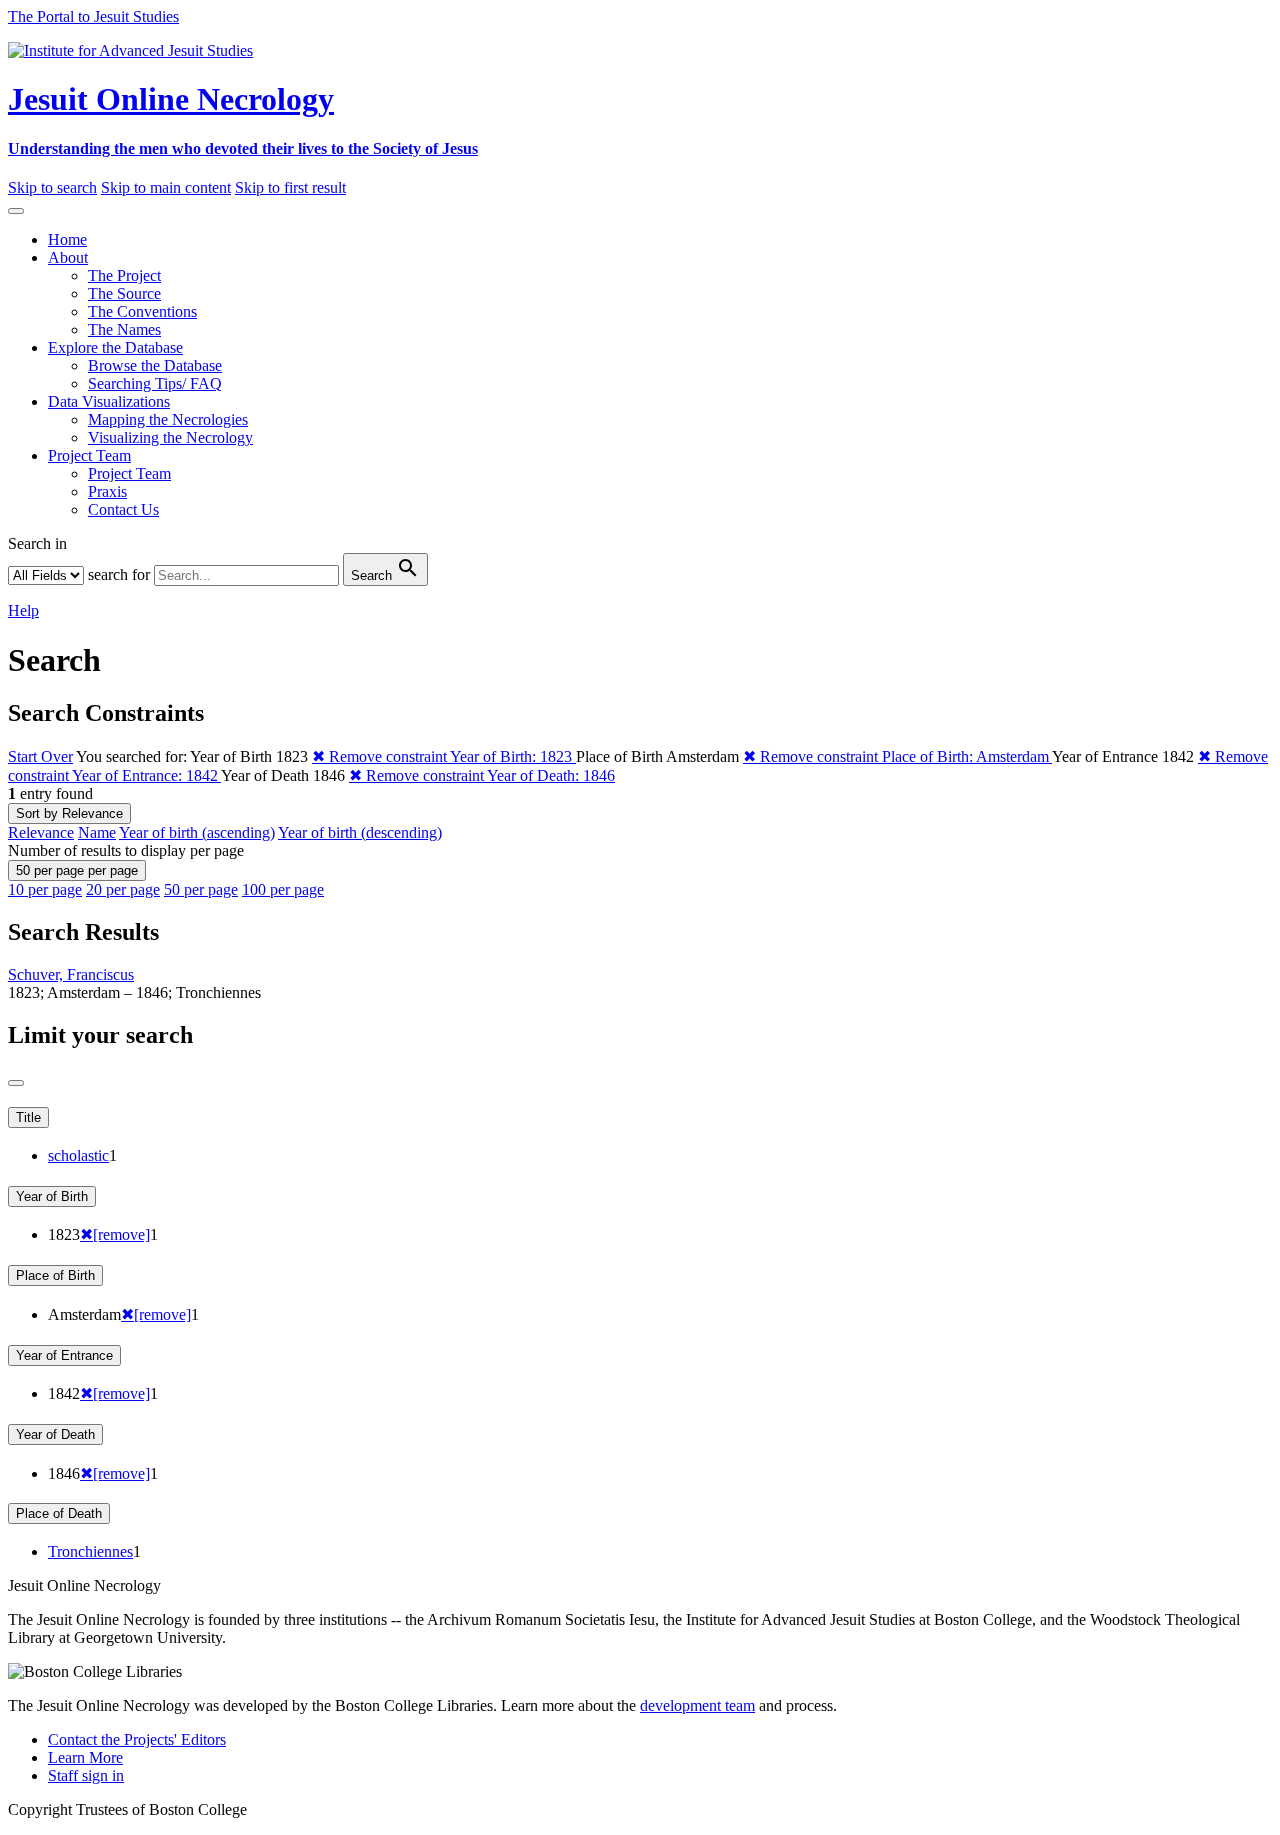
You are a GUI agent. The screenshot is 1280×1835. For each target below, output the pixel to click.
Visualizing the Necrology (170, 437)
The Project (124, 275)
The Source (124, 293)
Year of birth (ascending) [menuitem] (197, 832)
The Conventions (142, 311)
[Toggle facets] (16, 1083)
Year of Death (55, 1434)
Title (28, 1117)
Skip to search (52, 187)
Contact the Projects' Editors (137, 1739)
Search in (37, 543)
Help (23, 610)
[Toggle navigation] (16, 211)
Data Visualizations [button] (109, 401)
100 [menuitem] (283, 889)
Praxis (107, 491)
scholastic (78, 1155)
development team (697, 1705)
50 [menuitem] (201, 889)
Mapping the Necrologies (168, 419)
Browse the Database (155, 365)
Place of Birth (55, 1275)
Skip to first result (290, 187)
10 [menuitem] (45, 889)
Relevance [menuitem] (41, 832)
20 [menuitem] (123, 889)
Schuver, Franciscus (71, 974)
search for (119, 574)
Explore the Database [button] (115, 347)
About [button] (68, 257)
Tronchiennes (90, 1551)
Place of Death (59, 1513)
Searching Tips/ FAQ (155, 383)
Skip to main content (166, 187)
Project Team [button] (89, 455)
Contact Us (123, 509)
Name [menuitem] (97, 832)
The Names (124, 329)
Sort (69, 813)
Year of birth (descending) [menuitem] (360, 832)
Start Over (40, 756)
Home (67, 239)
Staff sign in (86, 1775)
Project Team (129, 473)
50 (77, 870)
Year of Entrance (64, 1355)
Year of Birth (52, 1196)
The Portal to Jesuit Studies (93, 16)
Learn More (85, 1757)
